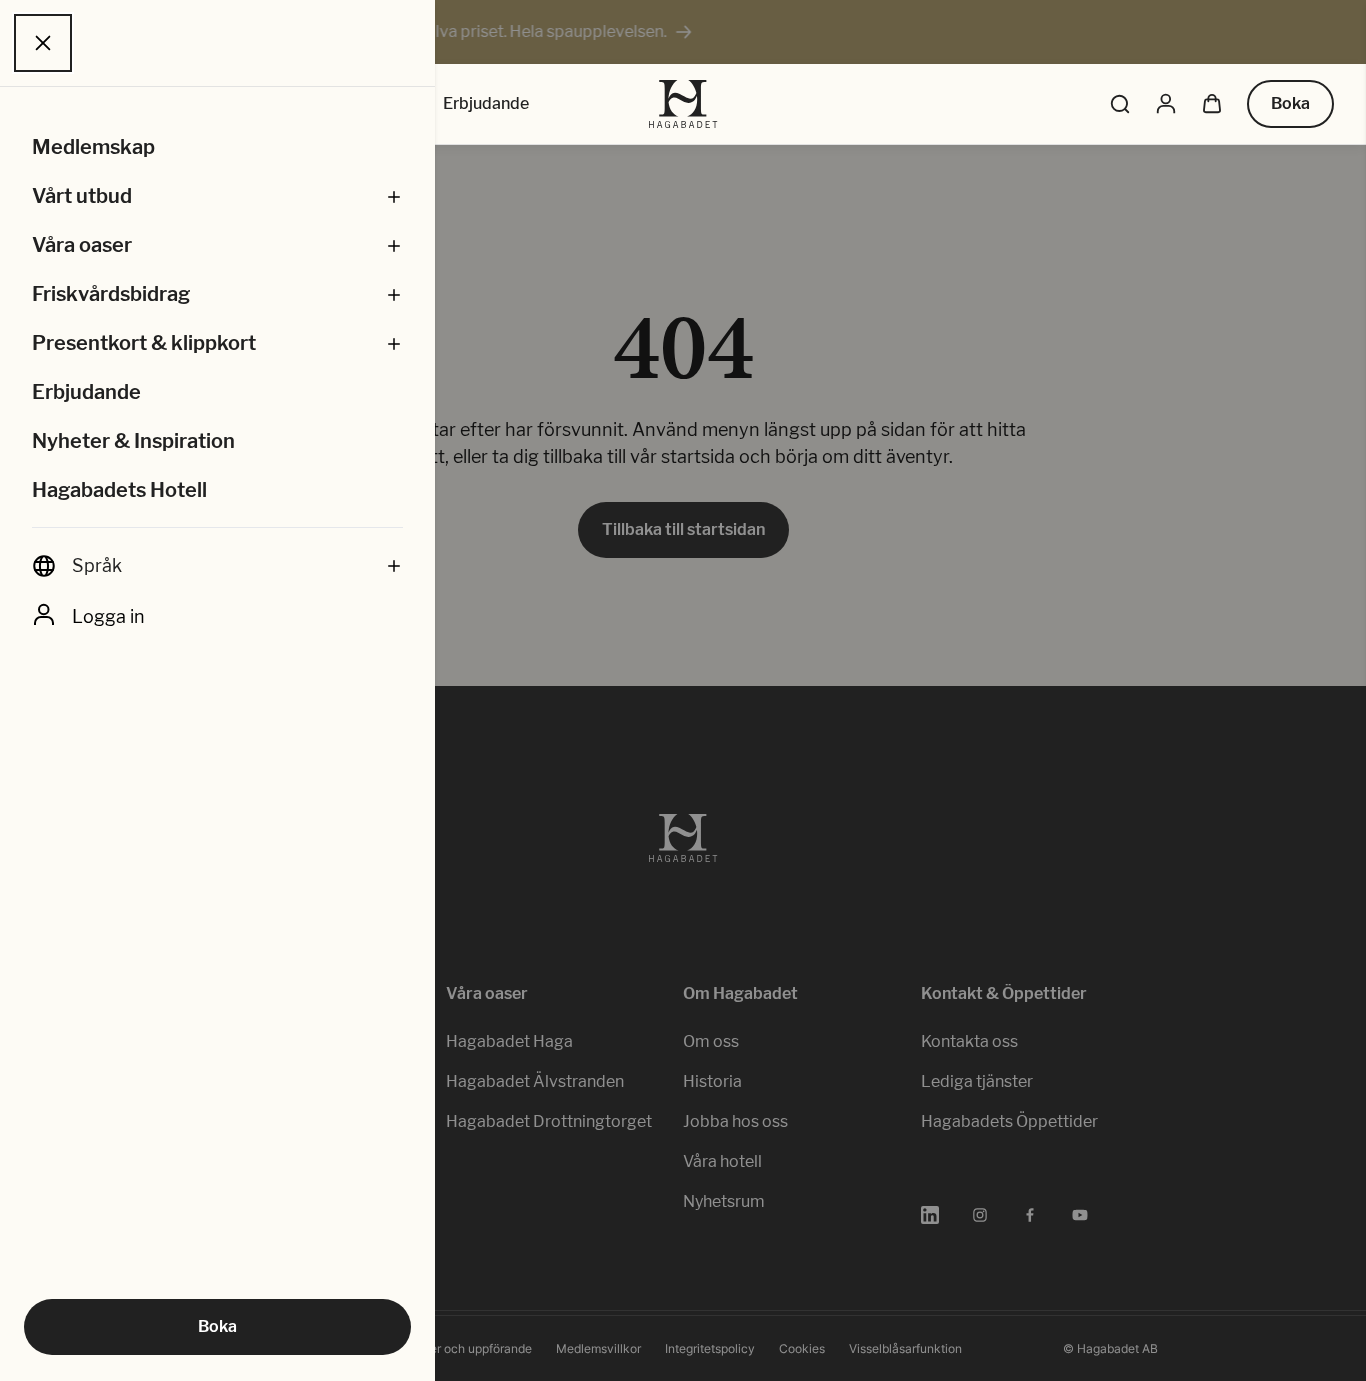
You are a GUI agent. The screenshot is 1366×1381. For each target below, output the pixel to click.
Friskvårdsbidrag (111, 294)
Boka (217, 1326)
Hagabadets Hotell (119, 490)
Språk (97, 565)
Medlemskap (93, 147)
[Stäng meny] (43, 43)
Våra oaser (82, 245)
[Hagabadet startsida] (683, 104)
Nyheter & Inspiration (133, 441)
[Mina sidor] (1166, 104)
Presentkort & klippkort (144, 343)
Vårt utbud (82, 196)
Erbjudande (86, 392)
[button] (394, 196)
